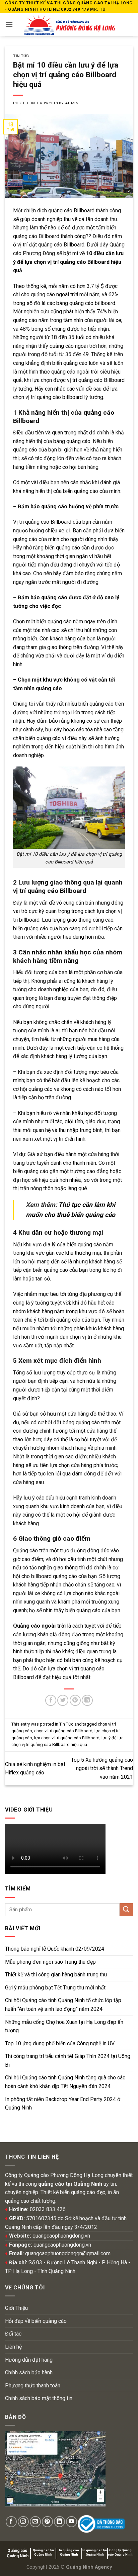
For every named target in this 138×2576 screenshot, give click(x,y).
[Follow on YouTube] (72, 2522)
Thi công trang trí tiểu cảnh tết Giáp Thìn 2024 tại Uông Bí (68, 2060)
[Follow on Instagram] (23, 2522)
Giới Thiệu (16, 2308)
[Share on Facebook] (51, 1700)
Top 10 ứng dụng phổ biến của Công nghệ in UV (60, 2043)
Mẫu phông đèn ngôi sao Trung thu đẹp (50, 1962)
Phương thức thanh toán (33, 2386)
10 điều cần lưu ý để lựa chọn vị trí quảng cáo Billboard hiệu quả (68, 262)
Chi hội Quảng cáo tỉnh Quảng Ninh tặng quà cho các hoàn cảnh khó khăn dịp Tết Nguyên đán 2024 (65, 2082)
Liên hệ (13, 2347)
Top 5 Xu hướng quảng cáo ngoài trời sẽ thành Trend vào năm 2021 (102, 1768)
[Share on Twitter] (63, 1700)
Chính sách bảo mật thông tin (39, 2398)
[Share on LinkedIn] (87, 1700)
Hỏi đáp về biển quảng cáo (36, 2321)
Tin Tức (21, 56)
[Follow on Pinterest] (47, 2522)
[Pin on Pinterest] (75, 1700)
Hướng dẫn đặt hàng (29, 2360)
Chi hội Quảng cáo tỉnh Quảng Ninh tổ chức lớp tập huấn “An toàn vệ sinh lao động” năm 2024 (63, 2005)
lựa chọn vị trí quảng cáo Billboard (67, 1738)
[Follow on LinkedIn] (59, 2522)
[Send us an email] (35, 2522)
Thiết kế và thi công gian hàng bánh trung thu (56, 1975)
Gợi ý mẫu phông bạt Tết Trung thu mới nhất (55, 1988)
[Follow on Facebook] (11, 2522)
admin (72, 103)
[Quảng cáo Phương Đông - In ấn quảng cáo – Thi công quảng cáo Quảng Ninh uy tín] (69, 24)
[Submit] (126, 1910)
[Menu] (9, 25)
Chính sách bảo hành (29, 2373)
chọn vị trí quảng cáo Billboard (63, 1731)
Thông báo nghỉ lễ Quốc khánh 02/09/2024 (55, 1949)
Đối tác (13, 2334)
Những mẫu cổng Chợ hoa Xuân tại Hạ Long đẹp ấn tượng (64, 2026)
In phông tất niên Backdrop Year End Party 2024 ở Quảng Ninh (63, 2104)
